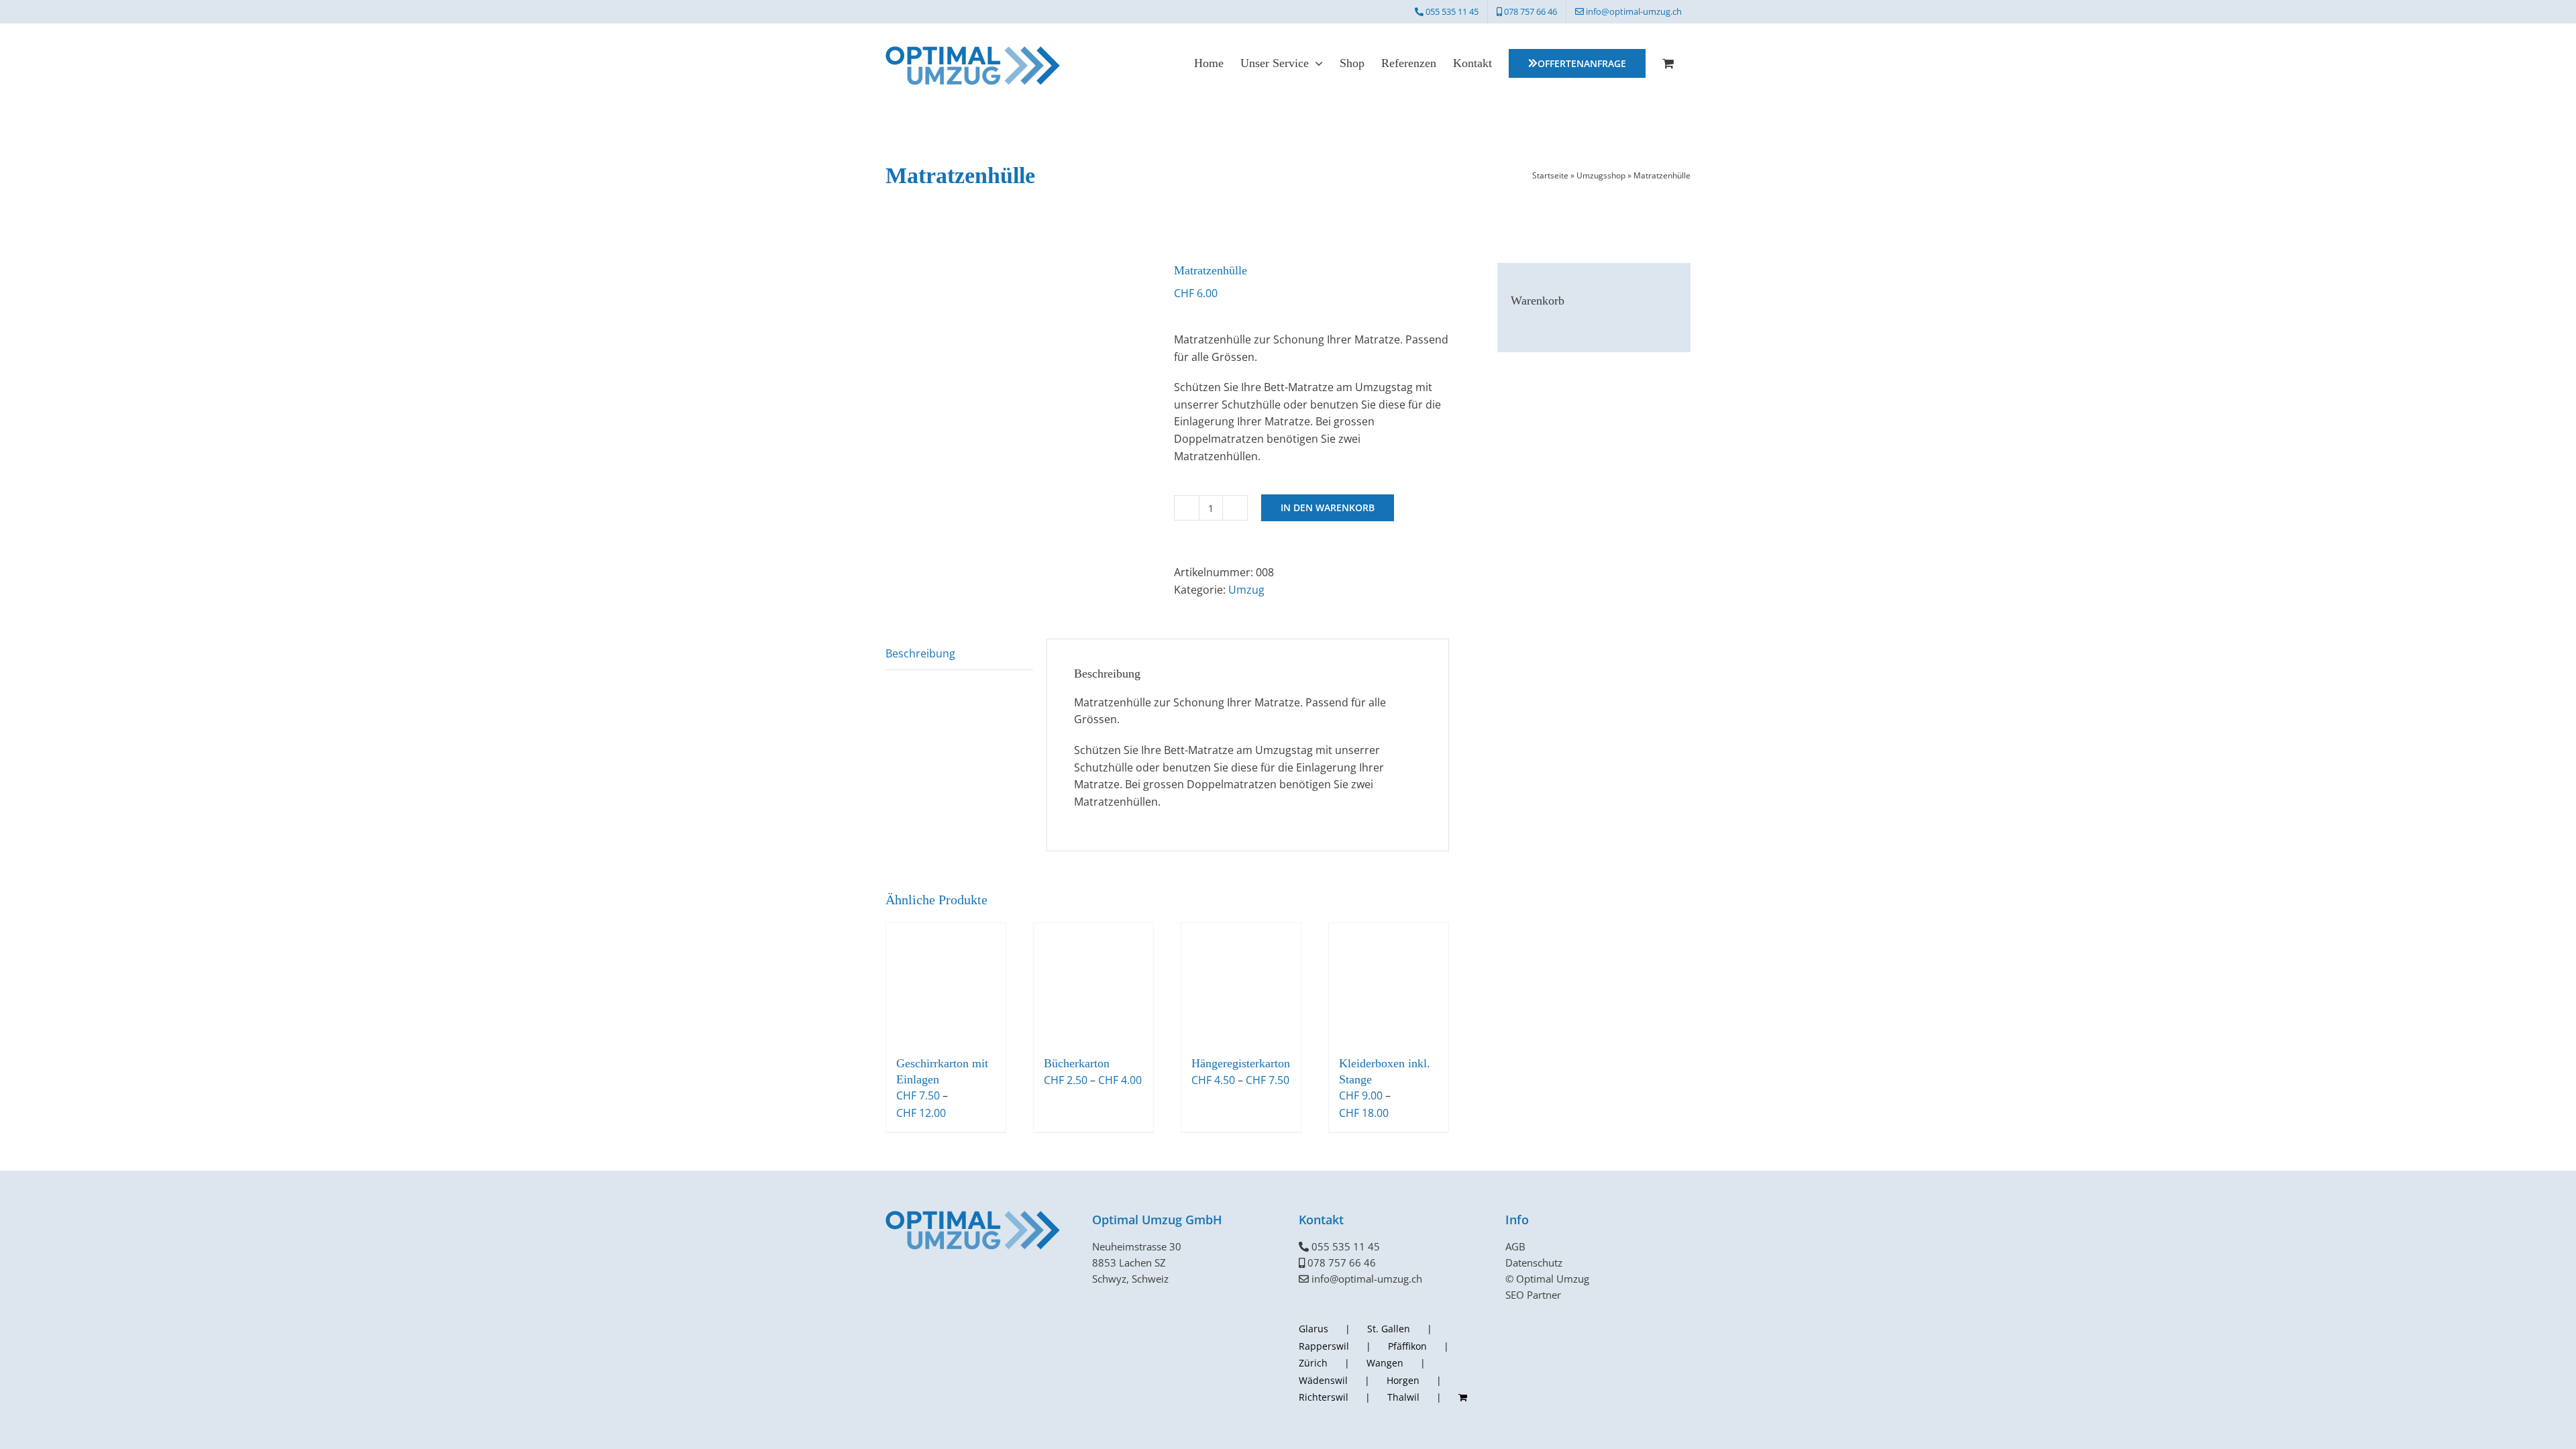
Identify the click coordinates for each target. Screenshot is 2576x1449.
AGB (1515, 1246)
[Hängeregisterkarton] (1241, 983)
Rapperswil (1324, 1346)
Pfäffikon (1407, 1346)
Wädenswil (1323, 1380)
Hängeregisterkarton (1241, 1063)
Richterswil (1324, 1397)
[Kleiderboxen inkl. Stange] (1389, 983)
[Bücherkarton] (1093, 983)
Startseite (1550, 175)
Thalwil (1403, 1397)
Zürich (1313, 1363)
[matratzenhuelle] (1020, 397)
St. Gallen (1389, 1329)
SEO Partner (1533, 1295)
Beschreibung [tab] (920, 653)
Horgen (1403, 1380)
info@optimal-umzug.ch (1367, 1279)
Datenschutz (1534, 1263)
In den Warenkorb (1328, 507)
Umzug (1246, 590)
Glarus (1313, 1329)
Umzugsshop (1601, 175)
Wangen (1385, 1363)
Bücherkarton (1077, 1063)
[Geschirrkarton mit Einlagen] (946, 983)
